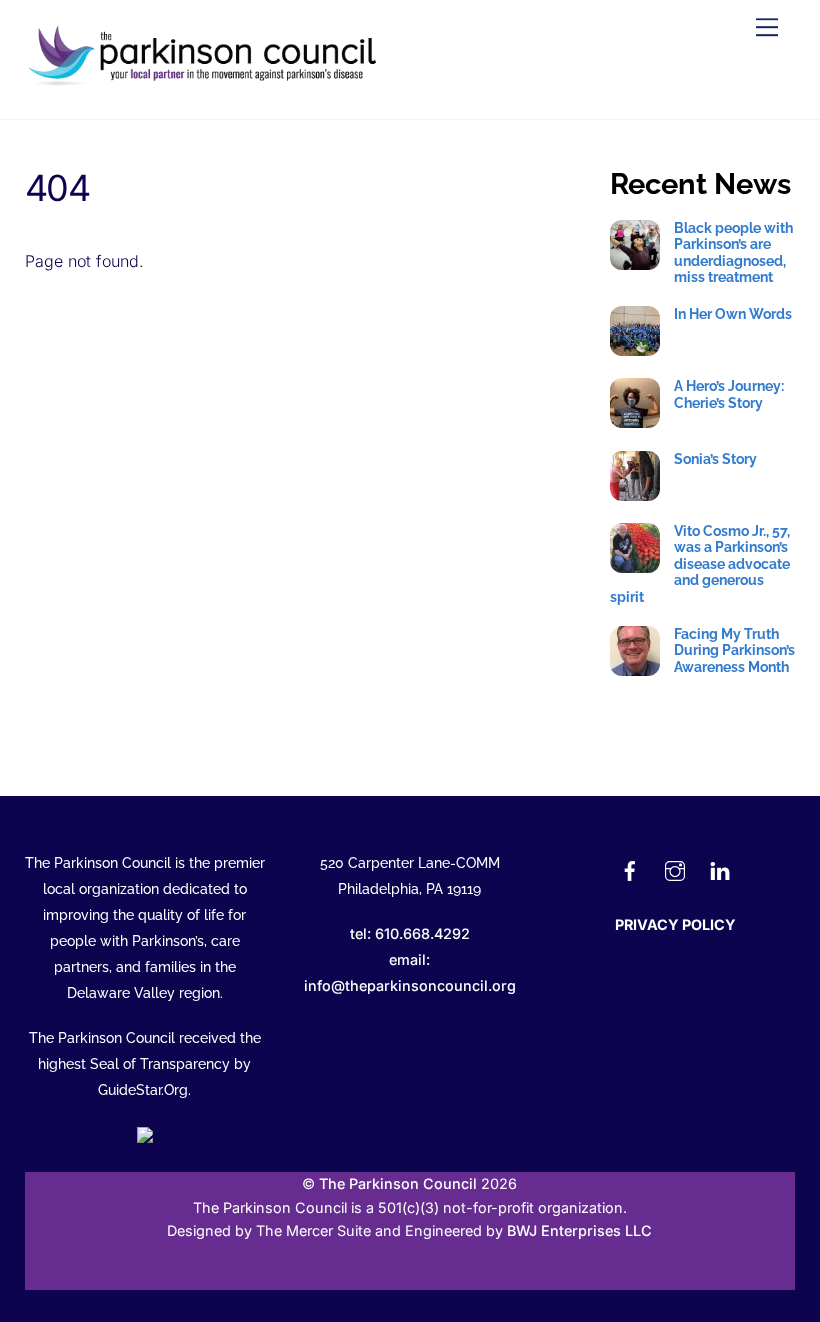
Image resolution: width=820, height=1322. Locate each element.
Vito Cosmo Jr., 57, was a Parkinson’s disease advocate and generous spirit (700, 564)
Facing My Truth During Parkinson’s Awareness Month (734, 650)
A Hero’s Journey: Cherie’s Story (729, 394)
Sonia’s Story (715, 459)
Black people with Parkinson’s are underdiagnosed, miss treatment (733, 252)
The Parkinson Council (398, 1183)
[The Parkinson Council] (205, 82)
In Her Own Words (733, 314)
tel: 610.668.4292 (410, 933)
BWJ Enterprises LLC (579, 1230)
